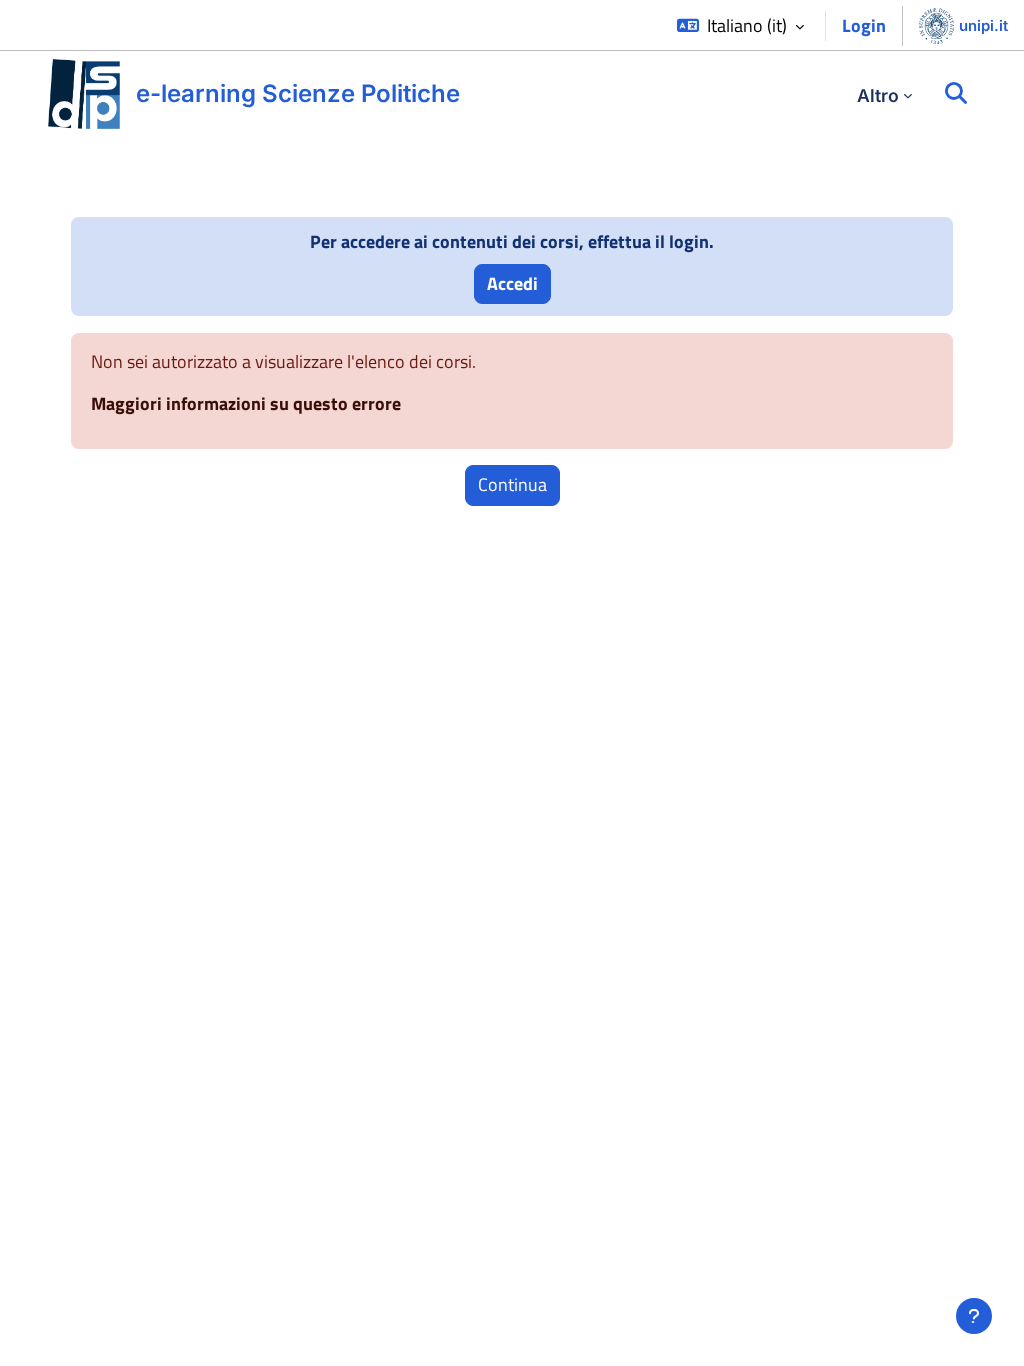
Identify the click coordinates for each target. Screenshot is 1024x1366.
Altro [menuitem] (878, 95)
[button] (740, 26)
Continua (512, 484)
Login (864, 25)
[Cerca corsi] (956, 94)
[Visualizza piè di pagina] (974, 1316)
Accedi (512, 283)
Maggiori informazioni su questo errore (246, 403)
